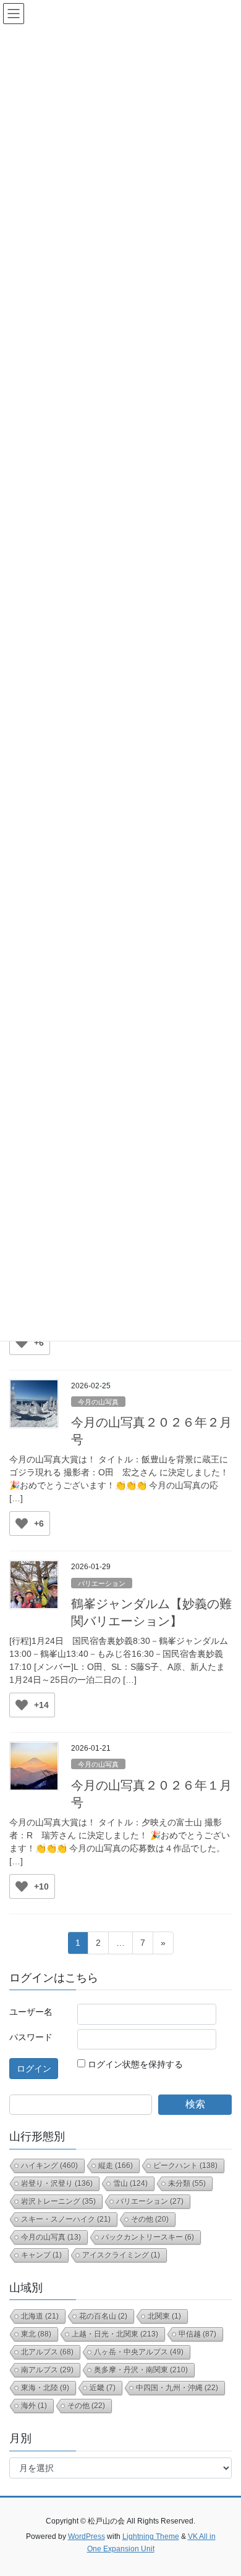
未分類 (187, 2183)
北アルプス (47, 2352)
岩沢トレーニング (58, 2201)
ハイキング (49, 2165)
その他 (150, 2219)
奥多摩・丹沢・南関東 (141, 2370)
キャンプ (41, 2255)
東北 (36, 2334)
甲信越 (197, 2334)
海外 (34, 2406)
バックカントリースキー (148, 2237)
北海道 (40, 2316)
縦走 (116, 2165)
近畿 (103, 2388)
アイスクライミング (121, 2255)
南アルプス (47, 2370)
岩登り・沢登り (57, 2183)
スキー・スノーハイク (66, 2219)
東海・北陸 (45, 2388)
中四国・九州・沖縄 (177, 2388)
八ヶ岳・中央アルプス (139, 2352)
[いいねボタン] (22, 1343)
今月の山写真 (98, 1402)
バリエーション (102, 1583)
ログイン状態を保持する (135, 2064)
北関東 (164, 2316)
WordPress (87, 2536)
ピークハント (185, 2165)
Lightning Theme (151, 2536)
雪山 (130, 2183)
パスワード (31, 2037)
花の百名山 (103, 2316)
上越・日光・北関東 (115, 2334)
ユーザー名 (31, 2012)
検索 (195, 2104)
